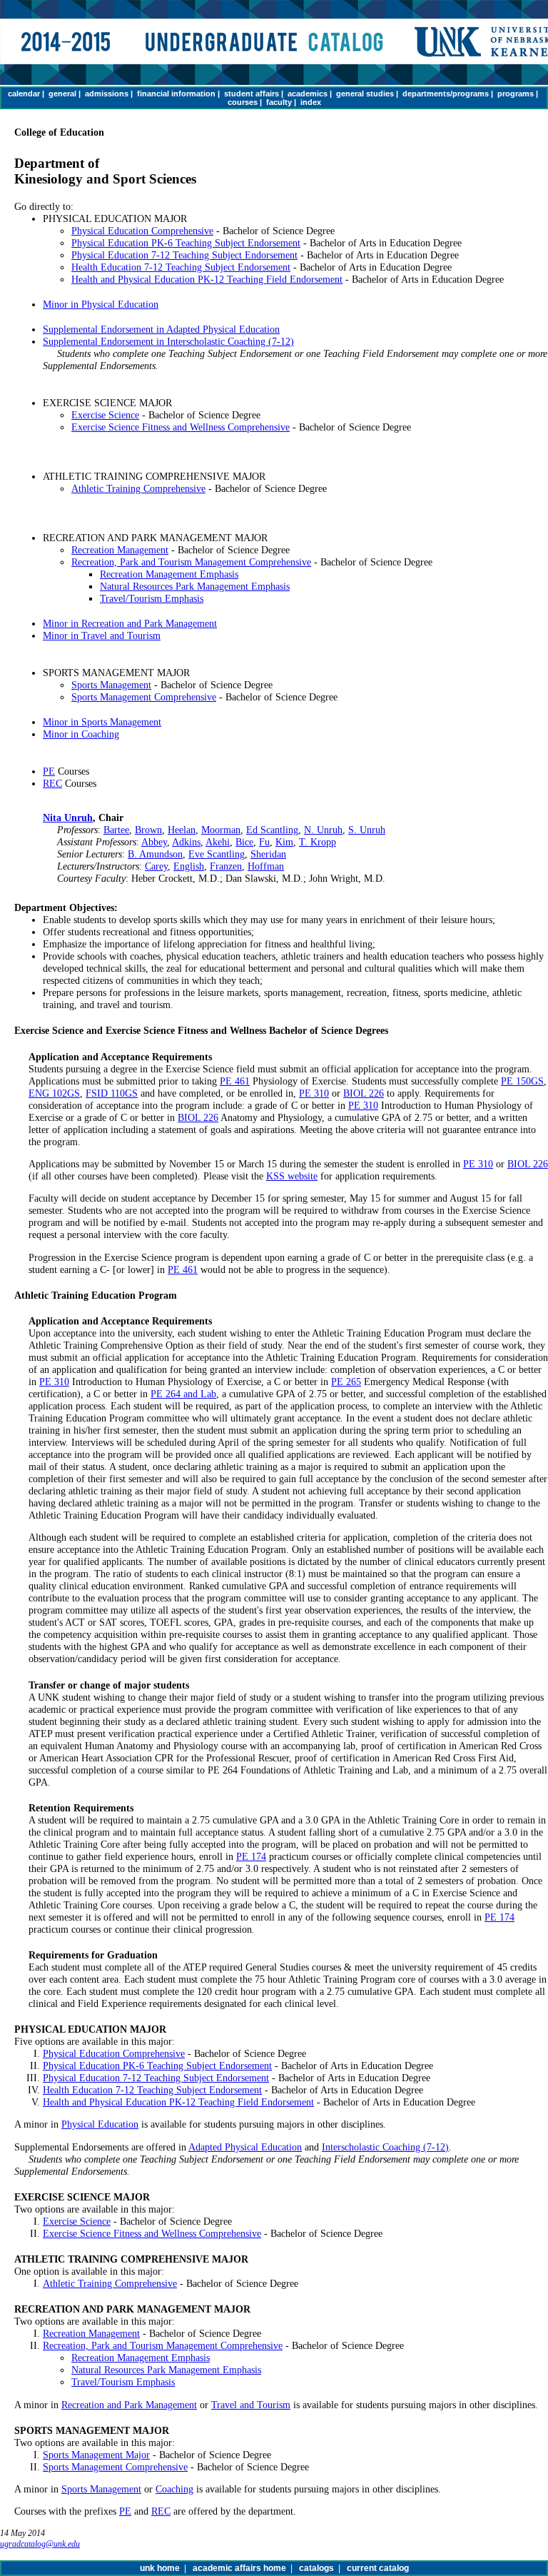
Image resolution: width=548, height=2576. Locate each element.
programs (516, 94)
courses (243, 102)
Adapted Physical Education (245, 2147)
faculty (279, 102)
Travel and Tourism (251, 2405)
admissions (107, 94)
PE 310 (314, 1093)
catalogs (316, 2568)
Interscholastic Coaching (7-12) (385, 2147)
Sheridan (268, 854)
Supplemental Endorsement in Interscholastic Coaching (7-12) (168, 341)
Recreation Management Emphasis (169, 574)
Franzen (226, 866)
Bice (244, 842)
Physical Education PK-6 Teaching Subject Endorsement (186, 243)
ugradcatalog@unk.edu (40, 2544)
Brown (148, 830)
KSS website (292, 1176)
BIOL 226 (364, 1093)
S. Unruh (367, 830)
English (189, 866)
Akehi (218, 842)
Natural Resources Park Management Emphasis (195, 586)
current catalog (378, 2568)
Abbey (154, 842)
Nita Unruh (68, 817)
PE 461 (235, 1081)
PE (49, 771)
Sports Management (111, 685)
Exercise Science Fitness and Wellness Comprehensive (181, 427)
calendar (24, 94)
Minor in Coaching (81, 734)
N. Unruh (323, 830)
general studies (365, 94)
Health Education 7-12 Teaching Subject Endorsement (181, 267)
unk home (160, 2568)
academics (308, 94)
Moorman (221, 830)
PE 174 (251, 1856)
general (62, 94)
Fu (264, 842)
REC (52, 783)
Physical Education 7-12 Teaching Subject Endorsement (184, 255)
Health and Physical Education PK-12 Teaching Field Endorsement (207, 279)
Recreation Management (120, 550)
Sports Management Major (96, 2455)
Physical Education (100, 2124)
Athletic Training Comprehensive (138, 488)
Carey (156, 866)
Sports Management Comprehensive (144, 697)
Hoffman (266, 866)
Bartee (116, 830)
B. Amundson (155, 854)
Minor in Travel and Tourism (102, 635)
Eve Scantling (217, 854)
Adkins (186, 842)
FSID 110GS (112, 1093)
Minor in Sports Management (102, 722)
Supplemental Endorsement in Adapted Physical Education (161, 329)
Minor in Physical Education (101, 304)
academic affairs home (239, 2568)
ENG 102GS (54, 1093)
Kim (284, 842)
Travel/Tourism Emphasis (152, 598)
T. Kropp (318, 842)
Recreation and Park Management (129, 2405)
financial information (176, 94)
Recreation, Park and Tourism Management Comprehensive (191, 562)
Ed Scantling (272, 830)
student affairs (252, 94)
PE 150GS (522, 1081)
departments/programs (446, 94)
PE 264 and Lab (183, 1394)
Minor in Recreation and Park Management (130, 623)
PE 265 (346, 1382)
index (311, 102)
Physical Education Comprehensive (142, 231)
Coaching (174, 2489)
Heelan (182, 830)
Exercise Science (105, 415)
